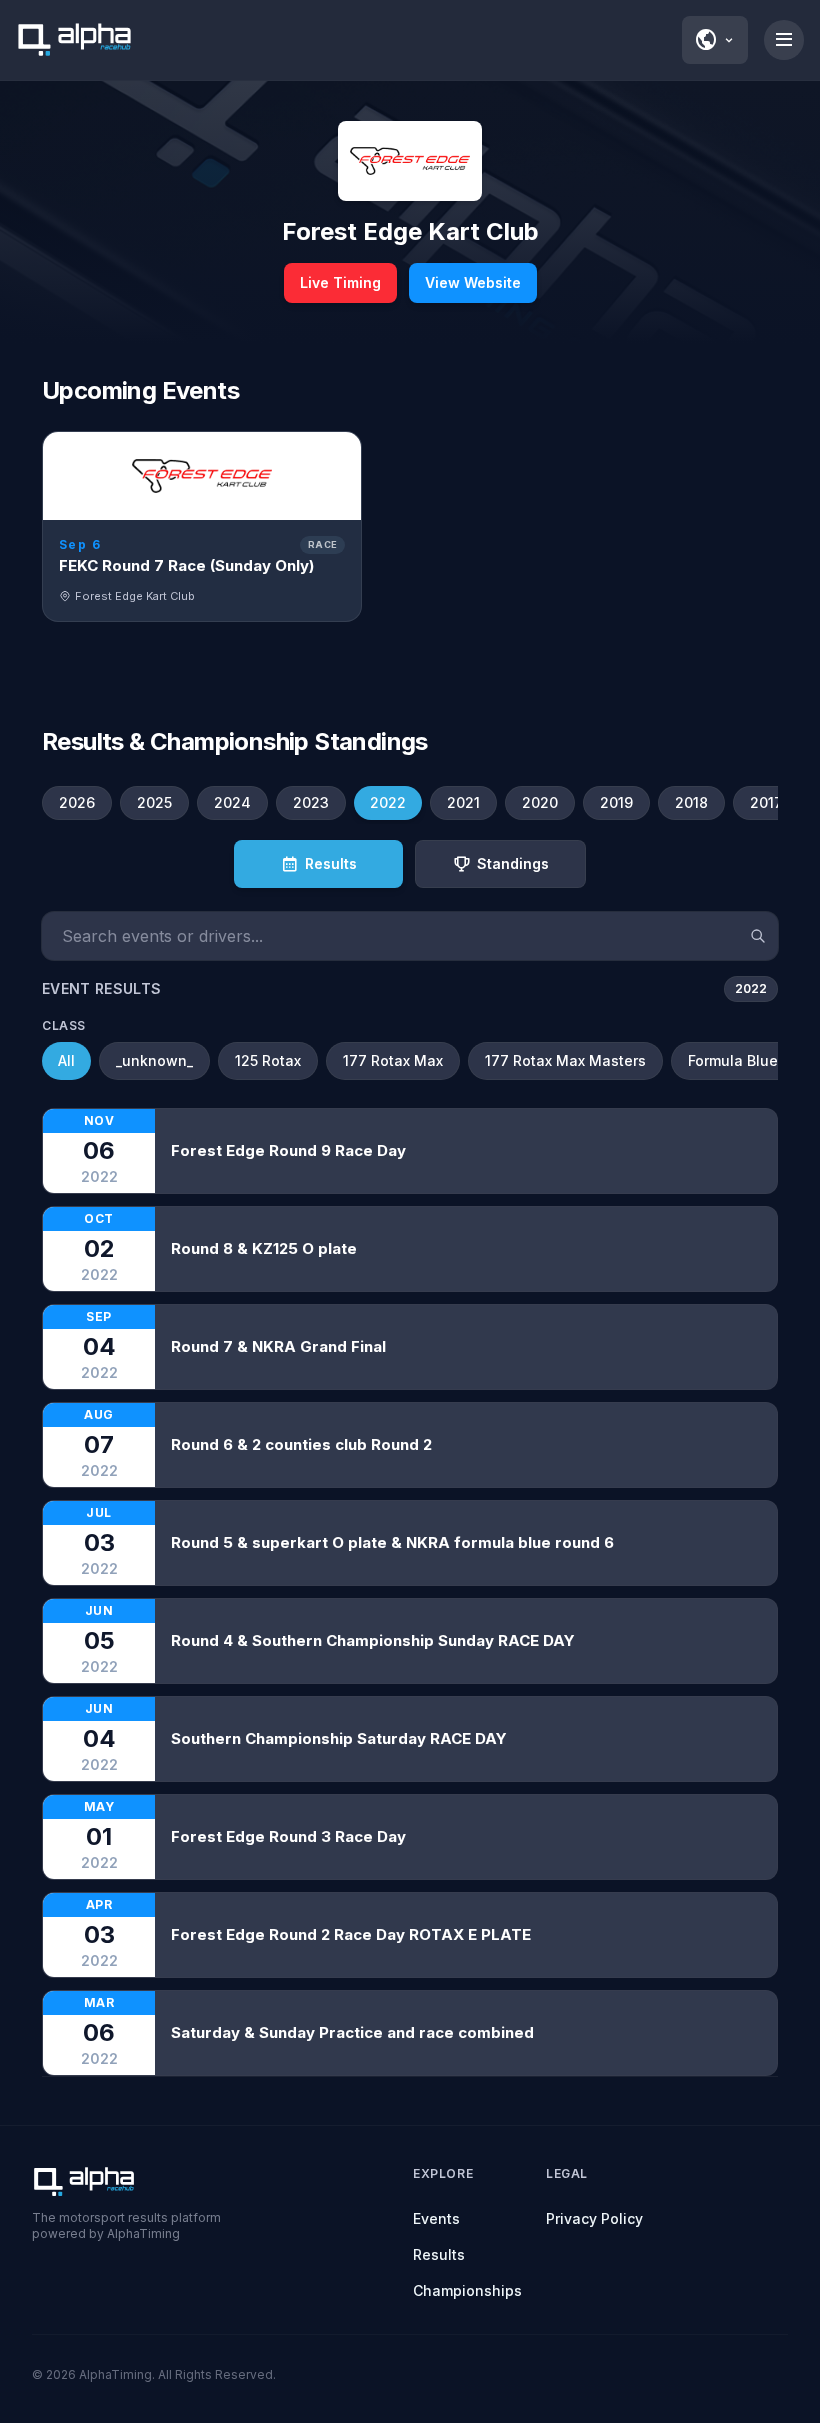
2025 (154, 802)
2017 (766, 802)
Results (439, 2254)
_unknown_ (154, 1060)
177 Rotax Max (393, 1060)
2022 (388, 802)
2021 (463, 802)
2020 (540, 802)
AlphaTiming (115, 2374)
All (66, 1060)
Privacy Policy (594, 2218)
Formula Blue (733, 1060)
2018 (691, 802)
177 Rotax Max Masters (565, 1060)
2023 (311, 802)
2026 (77, 802)
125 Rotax (268, 1060)
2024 (232, 802)
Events (436, 2218)
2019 (616, 802)
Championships (467, 2290)
